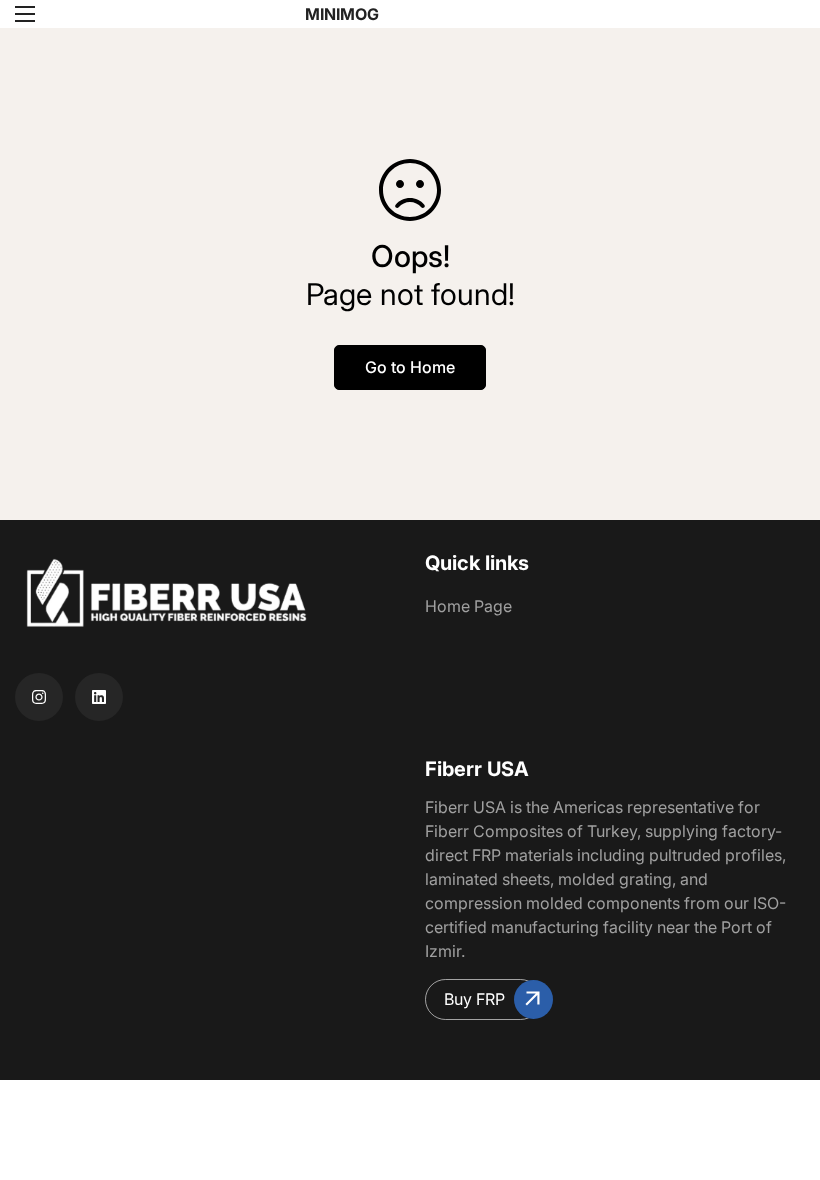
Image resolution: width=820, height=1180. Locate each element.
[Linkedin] (99, 697)
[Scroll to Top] (781, 1071)
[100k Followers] (39, 697)
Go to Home (410, 367)
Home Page (468, 606)
